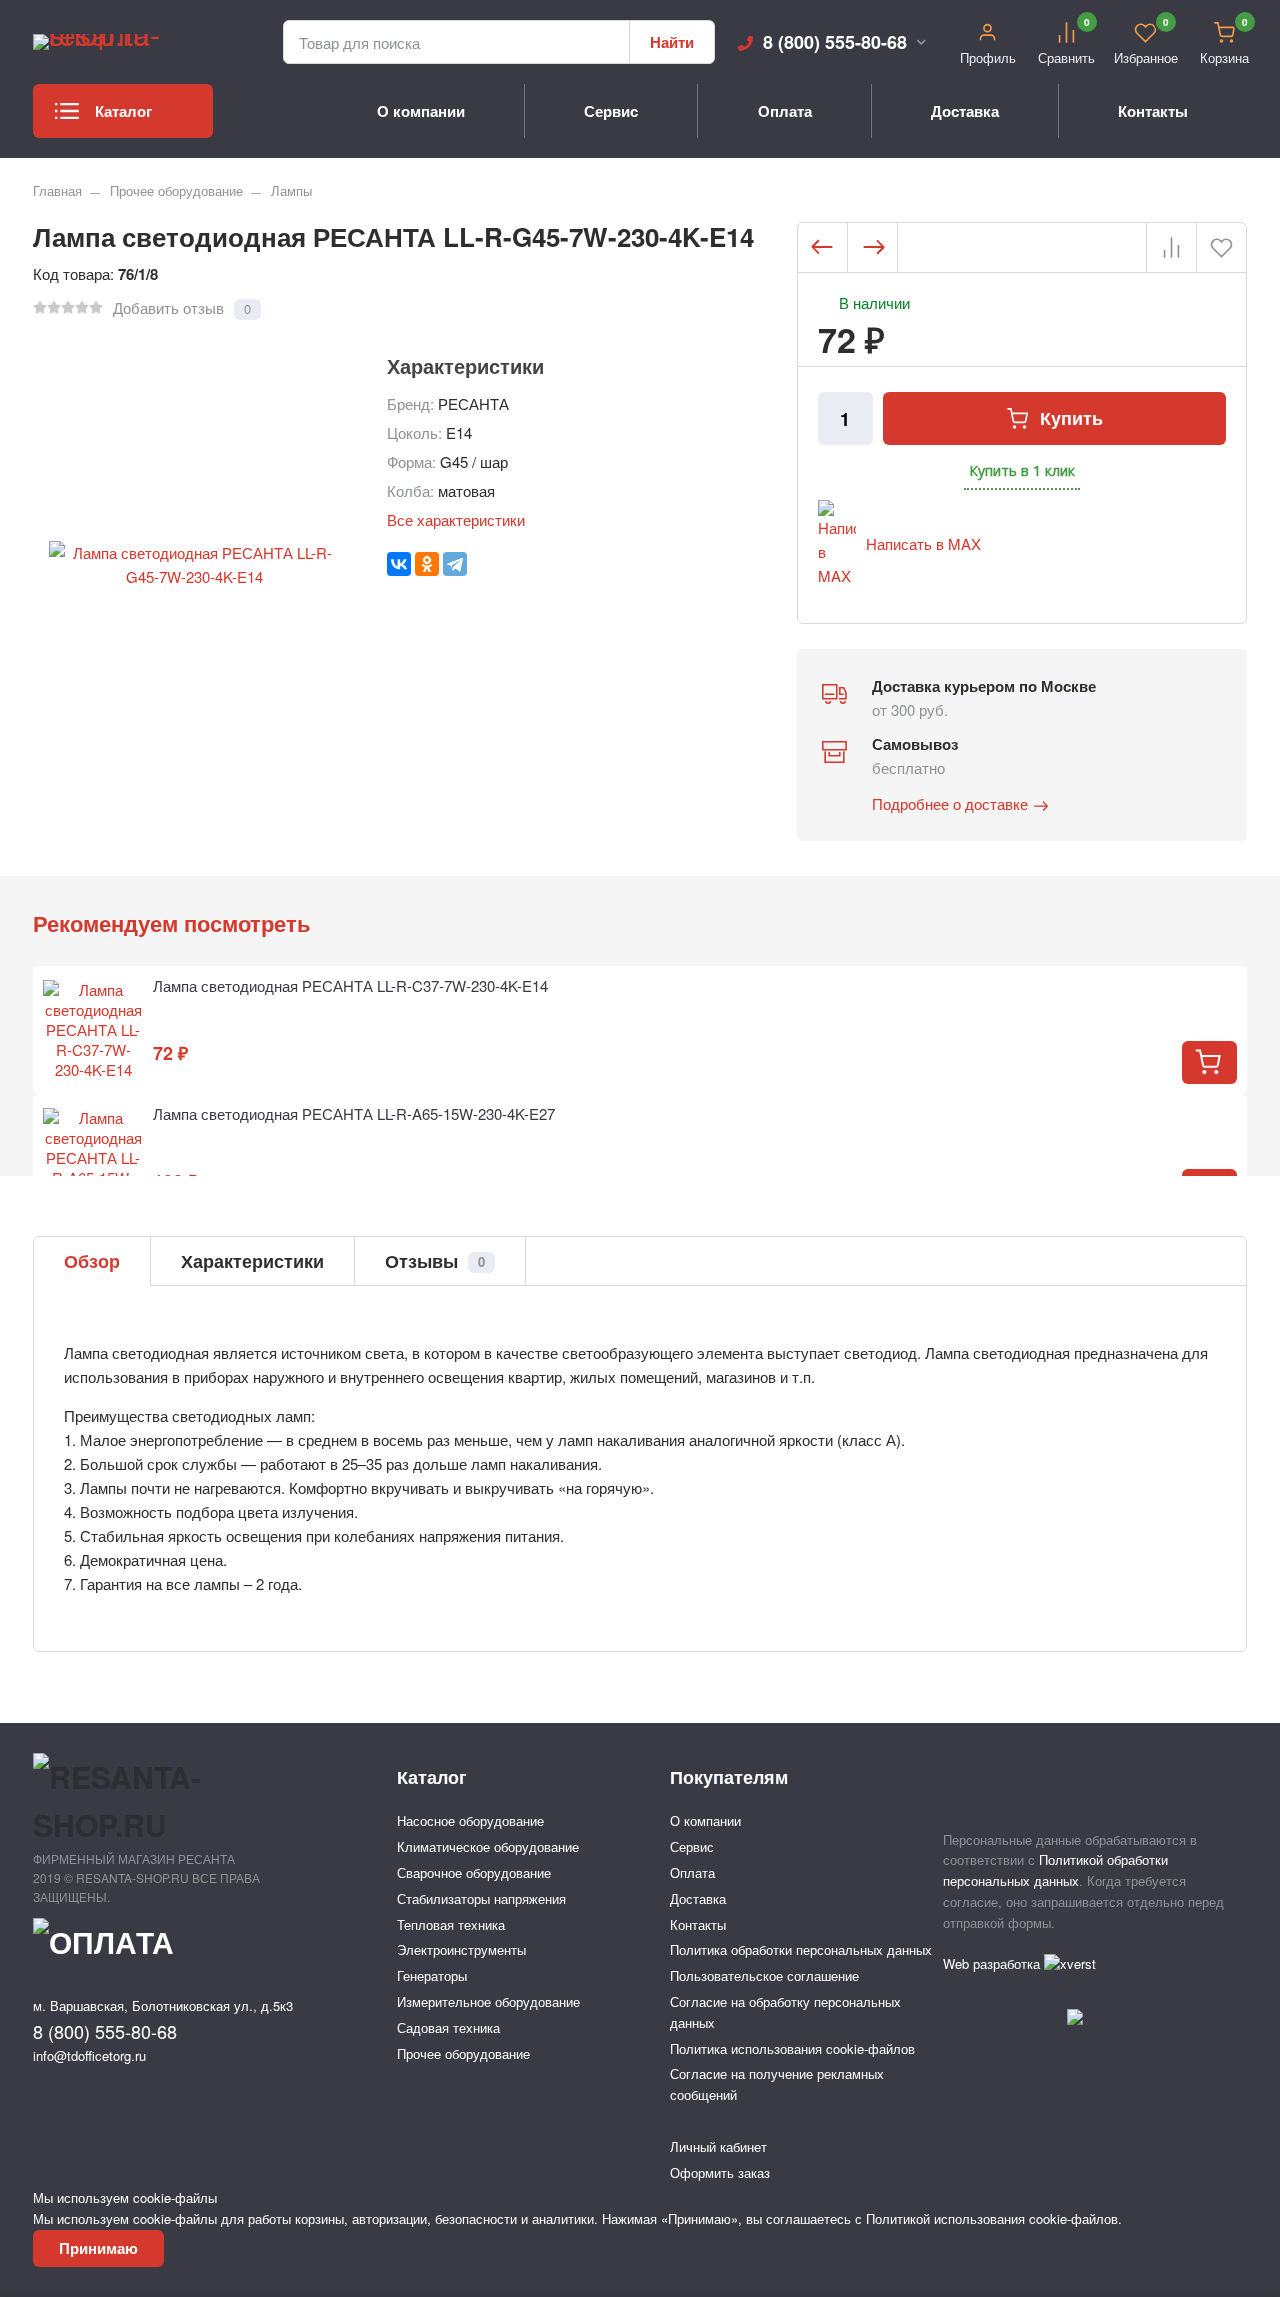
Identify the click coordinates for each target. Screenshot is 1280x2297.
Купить (1071, 418)
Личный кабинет (718, 2146)
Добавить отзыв (168, 307)
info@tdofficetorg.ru (89, 2055)
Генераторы (432, 1975)
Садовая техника (448, 2027)
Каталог (123, 111)
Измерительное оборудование (488, 2001)
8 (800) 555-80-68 (835, 42)
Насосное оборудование (470, 1820)
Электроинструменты (461, 1949)
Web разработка (993, 1963)
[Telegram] (455, 564)
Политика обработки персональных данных (801, 1949)
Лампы (291, 190)
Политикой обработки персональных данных (1055, 1870)
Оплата (785, 111)
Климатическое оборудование (488, 1846)
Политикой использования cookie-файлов (992, 2218)
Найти (672, 42)
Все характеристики (456, 519)
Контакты (1153, 111)
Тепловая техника (451, 1924)
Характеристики (252, 1261)
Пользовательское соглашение (764, 1975)
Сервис (611, 111)
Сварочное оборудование (474, 1872)
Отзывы (435, 1261)
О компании (421, 111)
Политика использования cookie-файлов (792, 2048)
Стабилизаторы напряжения (481, 1898)
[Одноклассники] (427, 564)
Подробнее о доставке (950, 803)
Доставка (965, 111)
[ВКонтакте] (399, 564)
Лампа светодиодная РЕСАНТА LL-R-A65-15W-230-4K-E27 (354, 1113)
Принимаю (98, 2248)
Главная (57, 190)
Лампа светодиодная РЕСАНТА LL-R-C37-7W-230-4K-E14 (350, 985)
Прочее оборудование (176, 190)
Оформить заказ (720, 2172)
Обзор (92, 1261)
